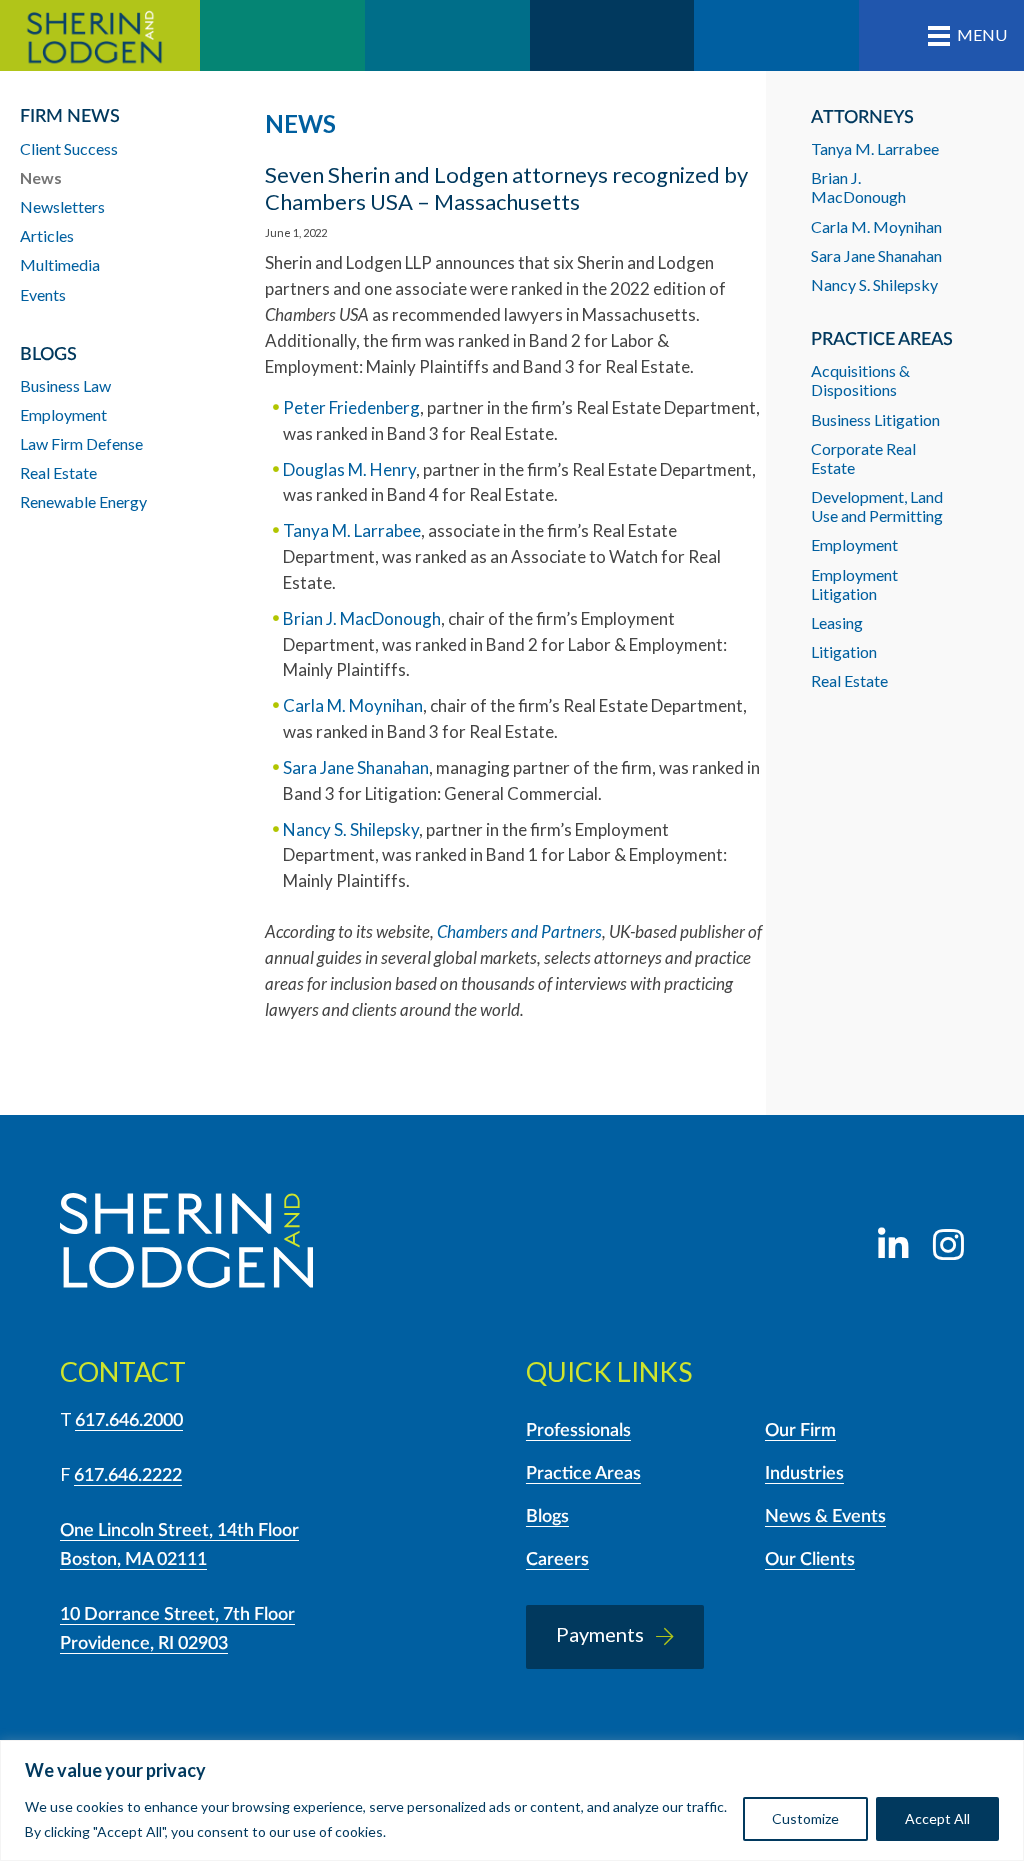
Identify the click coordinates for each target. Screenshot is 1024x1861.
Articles (47, 235)
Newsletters (62, 206)
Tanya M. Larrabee (352, 530)
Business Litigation (875, 419)
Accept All (937, 1818)
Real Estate (849, 680)
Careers (557, 1560)
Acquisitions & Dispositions (860, 380)
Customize (805, 1818)
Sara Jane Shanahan (356, 767)
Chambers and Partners (519, 931)
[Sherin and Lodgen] (186, 1244)
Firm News (70, 117)
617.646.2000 (129, 1421)
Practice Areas (583, 1474)
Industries (804, 1474)
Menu (982, 34)
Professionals (578, 1431)
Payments (600, 1634)
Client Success (69, 148)
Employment (854, 544)
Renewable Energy (83, 501)
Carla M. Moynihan (353, 705)
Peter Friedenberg (351, 407)
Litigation (844, 651)
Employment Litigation (854, 584)
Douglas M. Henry (349, 469)
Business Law (65, 385)
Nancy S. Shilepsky (351, 829)
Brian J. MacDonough (362, 618)
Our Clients (810, 1560)
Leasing (837, 622)
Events (43, 294)
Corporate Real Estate (863, 458)
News (41, 177)
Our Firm (800, 1431)
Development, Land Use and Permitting (877, 506)
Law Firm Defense (81, 443)
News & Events (825, 1517)
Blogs (547, 1517)
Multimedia (60, 264)
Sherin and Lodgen (100, 35)
